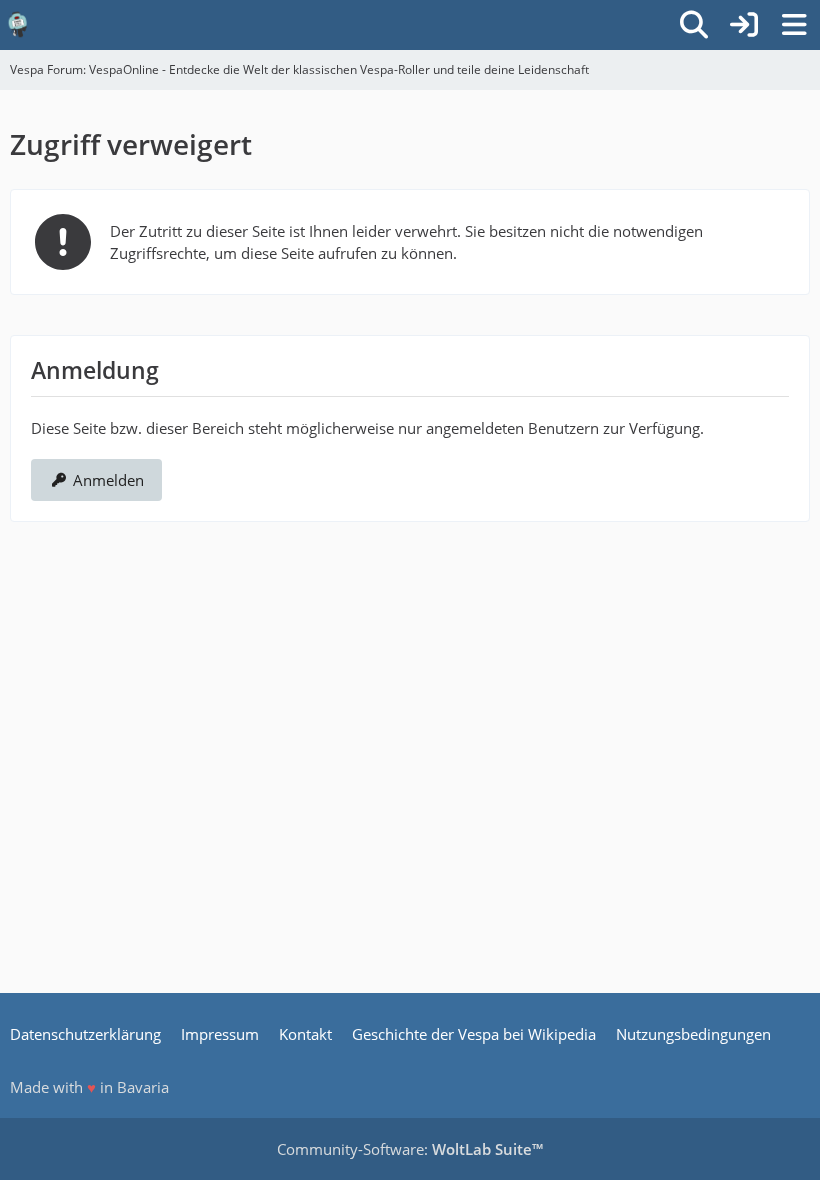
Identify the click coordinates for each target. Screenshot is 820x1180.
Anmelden (108, 480)
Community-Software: (410, 1149)
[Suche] (694, 25)
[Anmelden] (744, 25)
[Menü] (794, 25)
